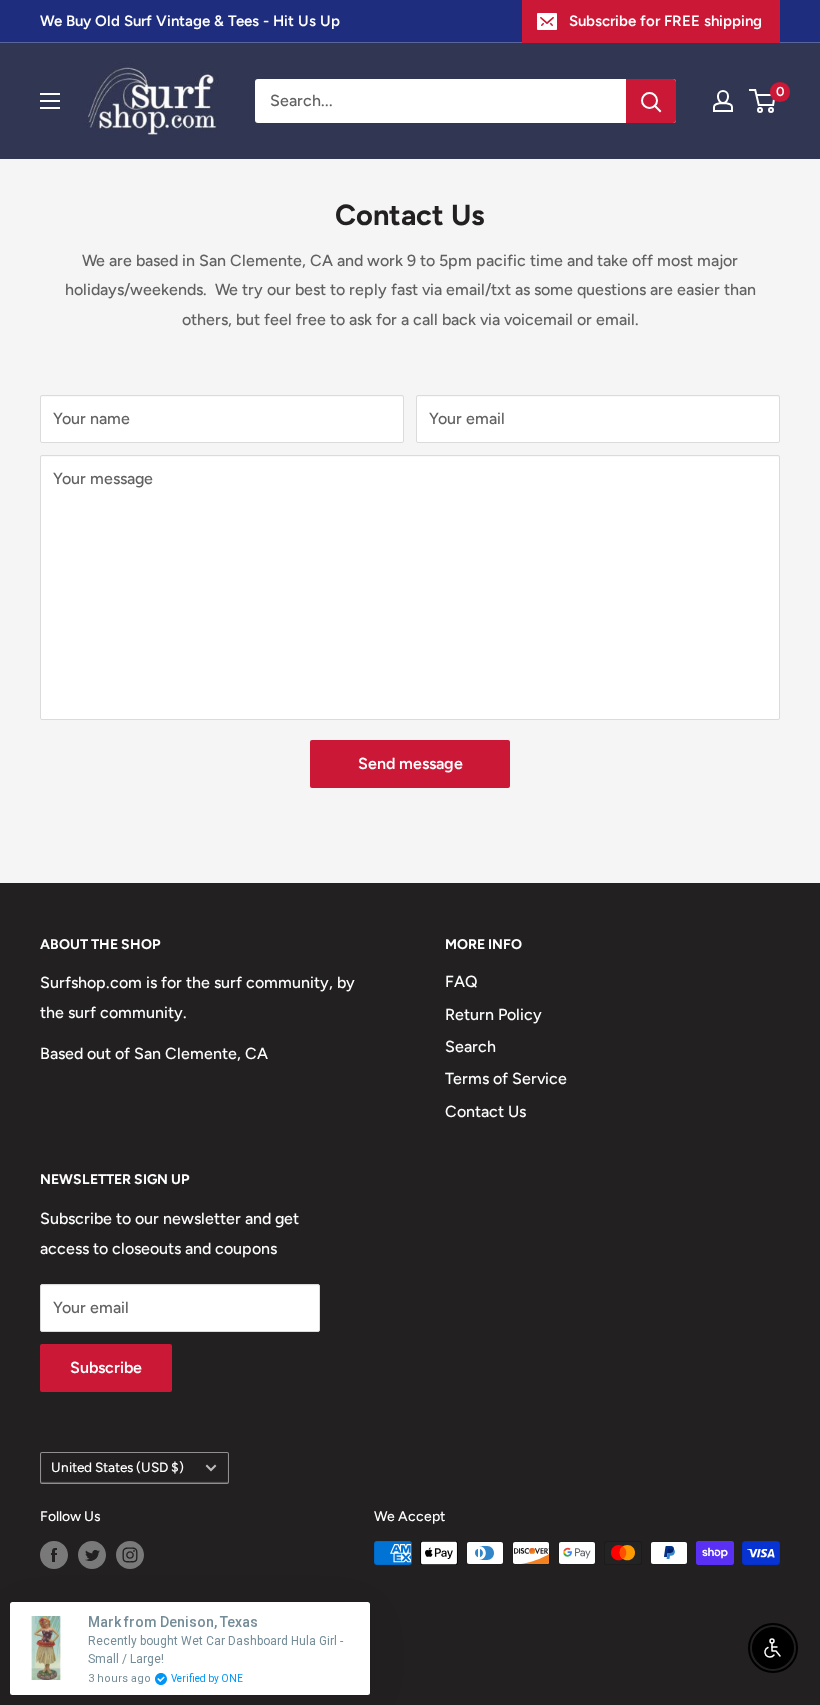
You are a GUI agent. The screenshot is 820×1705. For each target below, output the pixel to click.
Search (470, 1046)
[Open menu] (50, 101)
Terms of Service (506, 1078)
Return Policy (493, 1014)
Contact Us (485, 1111)
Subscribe (106, 1367)
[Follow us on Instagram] (130, 1555)
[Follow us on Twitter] (92, 1555)
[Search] (651, 101)
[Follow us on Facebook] (54, 1555)
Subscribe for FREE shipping (665, 21)
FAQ (461, 981)
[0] (763, 101)
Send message (410, 763)
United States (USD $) (117, 1467)
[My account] (723, 101)
